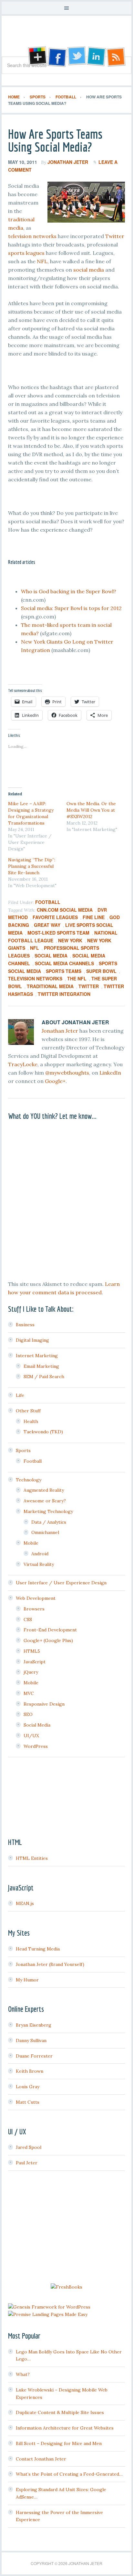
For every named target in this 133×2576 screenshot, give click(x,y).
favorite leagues (55, 917)
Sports (23, 1450)
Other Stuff (28, 1411)
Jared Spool (29, 2147)
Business (25, 1325)
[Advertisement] (66, 2228)
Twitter (115, 236)
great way (47, 925)
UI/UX (31, 1736)
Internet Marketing (37, 1356)
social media (89, 270)
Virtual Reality (39, 1564)
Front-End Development (50, 1630)
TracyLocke (23, 1064)
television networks (32, 236)
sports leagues (26, 253)
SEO (28, 1714)
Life (20, 1395)
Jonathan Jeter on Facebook (56, 57)
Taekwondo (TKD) (43, 1432)
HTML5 (32, 1651)
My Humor (27, 1980)
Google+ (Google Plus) (48, 1640)
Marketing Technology (48, 1511)
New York (70, 940)
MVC (29, 1693)
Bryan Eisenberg (34, 2025)
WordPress (36, 1746)
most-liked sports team (58, 933)
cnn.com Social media (65, 910)
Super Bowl (101, 971)
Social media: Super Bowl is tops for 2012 (71, 608)
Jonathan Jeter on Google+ (36, 57)
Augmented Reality (44, 1490)
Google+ (55, 1081)
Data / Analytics (49, 1522)
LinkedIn (110, 1073)
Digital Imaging (32, 1340)
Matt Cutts (28, 2102)
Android (40, 1554)
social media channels (64, 963)
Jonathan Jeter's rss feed (117, 57)
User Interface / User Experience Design (61, 1583)
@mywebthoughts (67, 1073)
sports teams (64, 971)
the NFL (77, 978)
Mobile (31, 1543)
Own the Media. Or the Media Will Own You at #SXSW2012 (91, 810)
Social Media (51, 956)
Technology (29, 1480)
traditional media (50, 986)
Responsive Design (44, 1704)
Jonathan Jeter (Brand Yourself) (50, 1964)
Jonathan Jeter (66, 38)
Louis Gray (28, 2087)
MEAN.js (25, 1903)
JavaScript (35, 1662)
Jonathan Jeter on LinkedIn (97, 57)
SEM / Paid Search (44, 1377)
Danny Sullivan (31, 2040)
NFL (42, 261)
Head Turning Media (38, 1949)
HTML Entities (32, 1858)
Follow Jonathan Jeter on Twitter (77, 57)
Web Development (36, 1598)
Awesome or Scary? (45, 1501)
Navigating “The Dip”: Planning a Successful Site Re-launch (32, 866)
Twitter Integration (64, 994)
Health (31, 1421)
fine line (94, 917)
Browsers (34, 1609)
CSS (28, 1619)
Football (48, 902)
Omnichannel (45, 1532)
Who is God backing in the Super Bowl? (69, 591)
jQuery (31, 1672)
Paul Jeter (27, 2163)
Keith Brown (30, 2071)
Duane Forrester (34, 2056)
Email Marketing (41, 1366)
